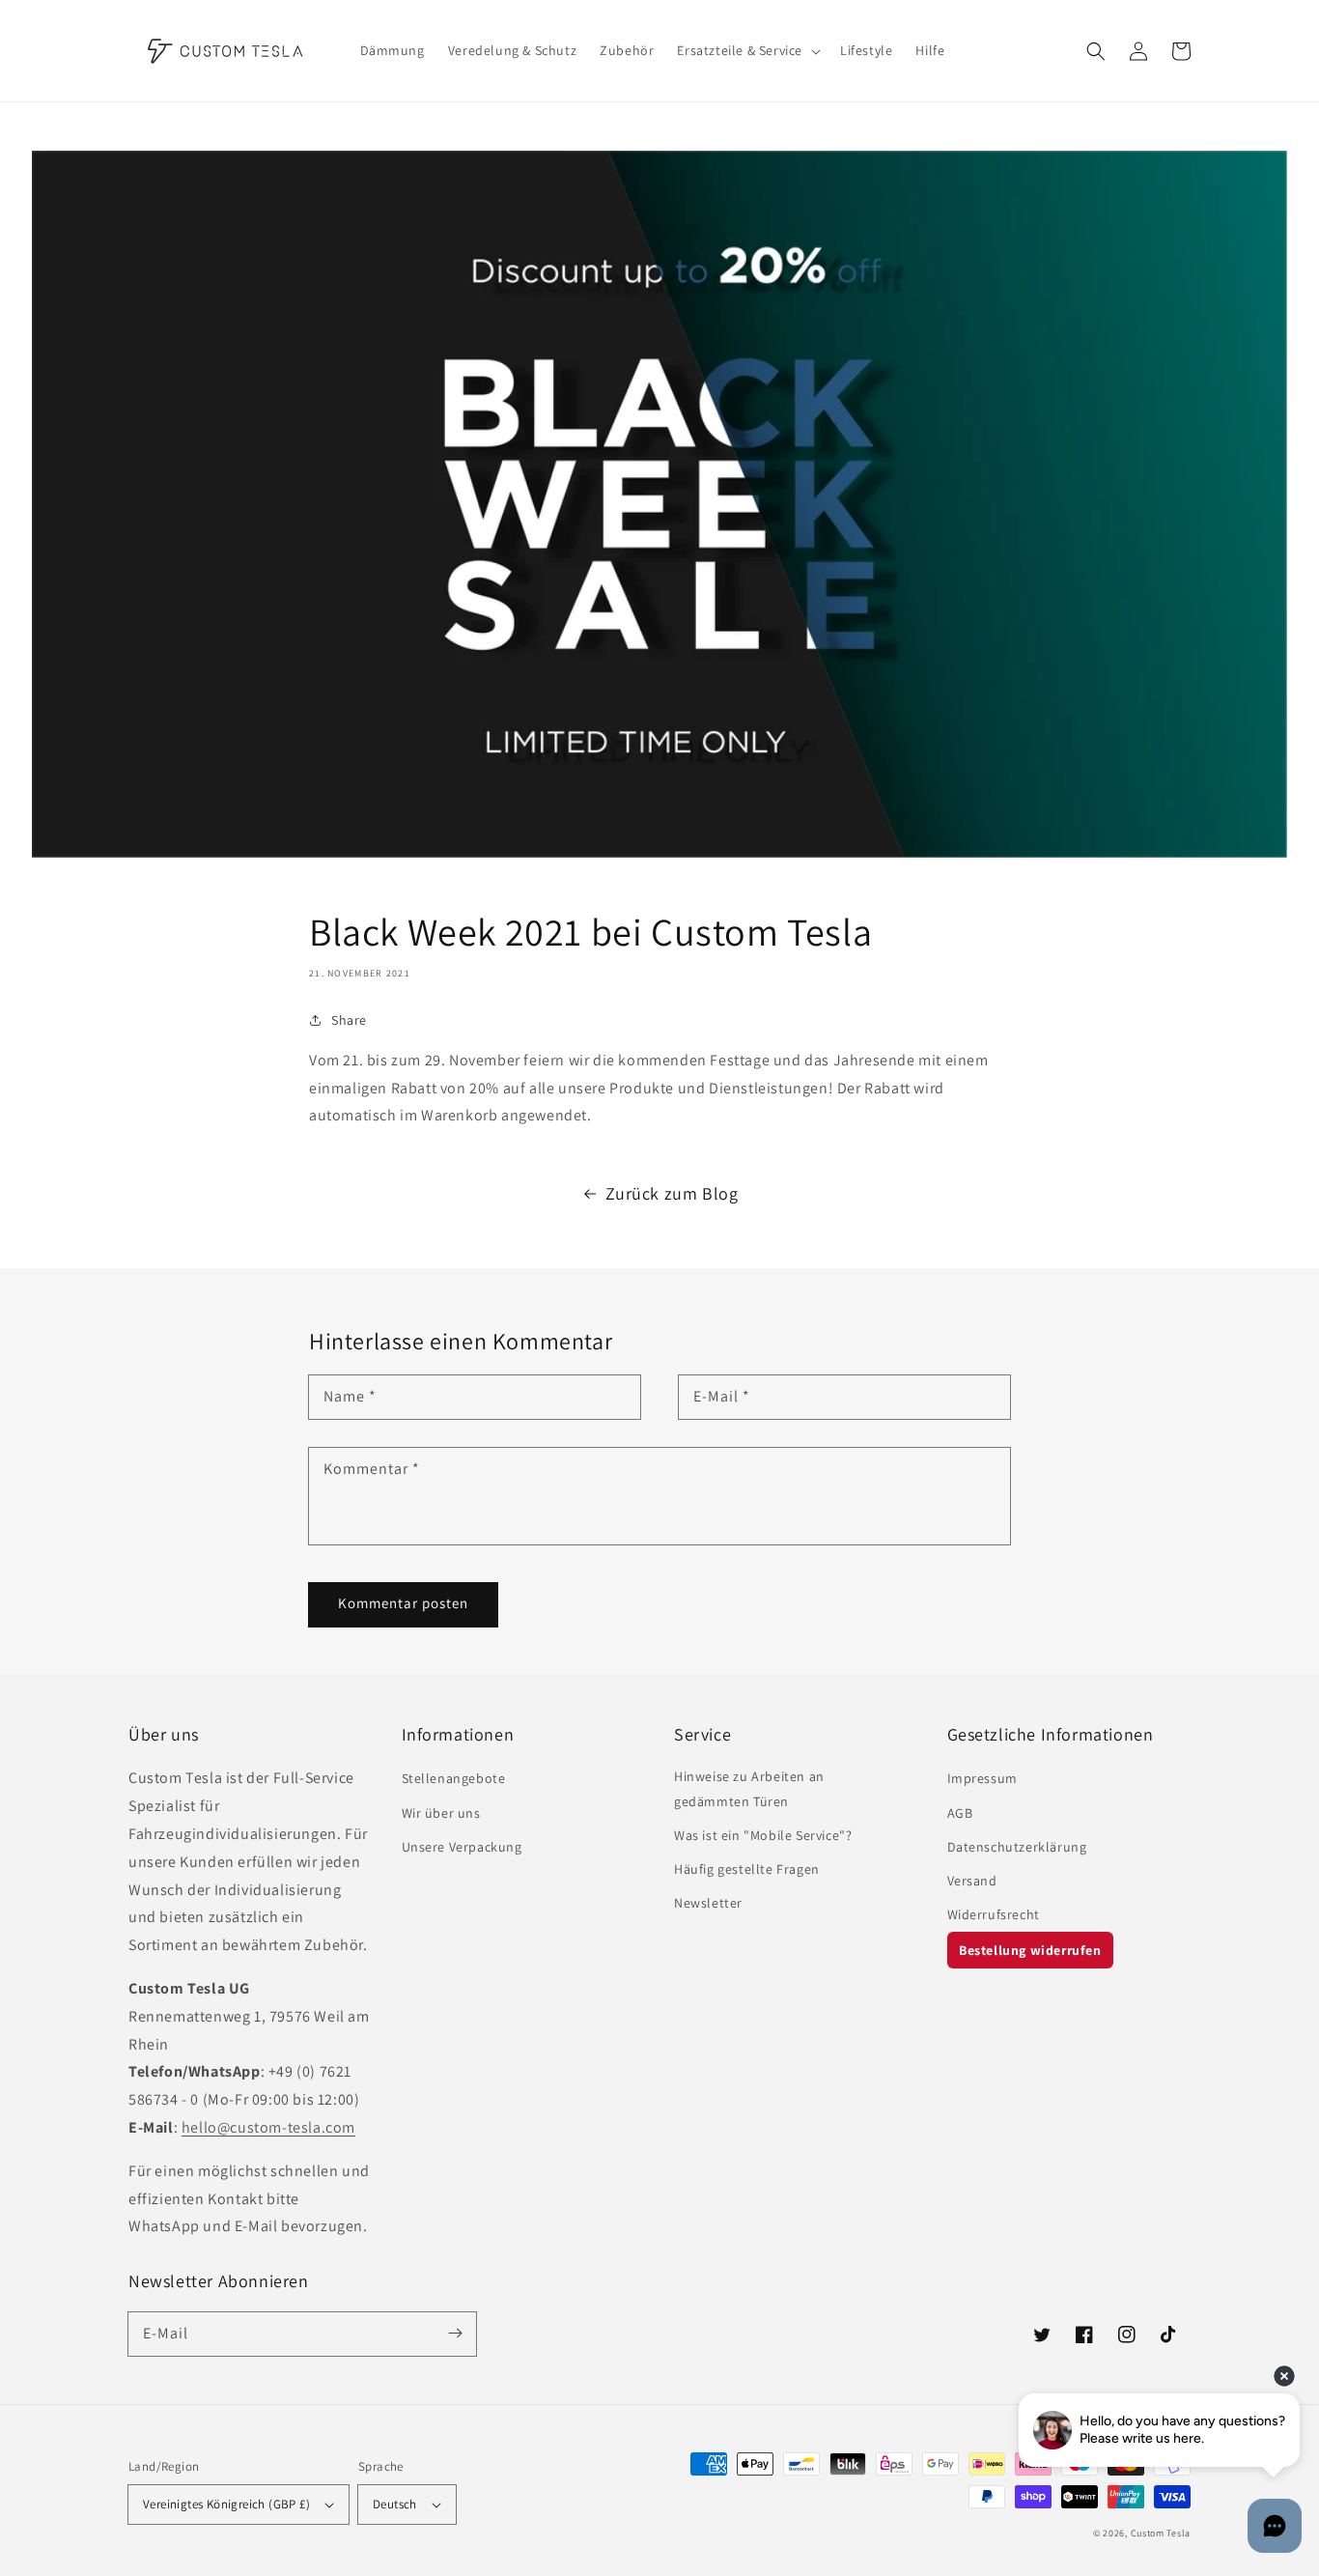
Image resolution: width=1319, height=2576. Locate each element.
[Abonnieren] (455, 2334)
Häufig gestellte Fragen (747, 1869)
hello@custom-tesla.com (268, 2127)
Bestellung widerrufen (1030, 1950)
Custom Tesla (1161, 2533)
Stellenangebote (454, 1778)
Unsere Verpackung (462, 1847)
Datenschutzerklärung (1017, 1847)
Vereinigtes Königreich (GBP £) (226, 2504)
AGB (960, 1813)
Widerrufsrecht (994, 1914)
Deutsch (395, 2504)
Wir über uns (441, 1813)
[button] (1096, 51)
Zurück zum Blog (672, 1193)
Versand (972, 1881)
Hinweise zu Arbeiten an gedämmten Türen (749, 1788)
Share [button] (349, 1020)
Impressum (982, 1778)
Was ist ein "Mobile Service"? (763, 1835)
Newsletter (708, 1903)
